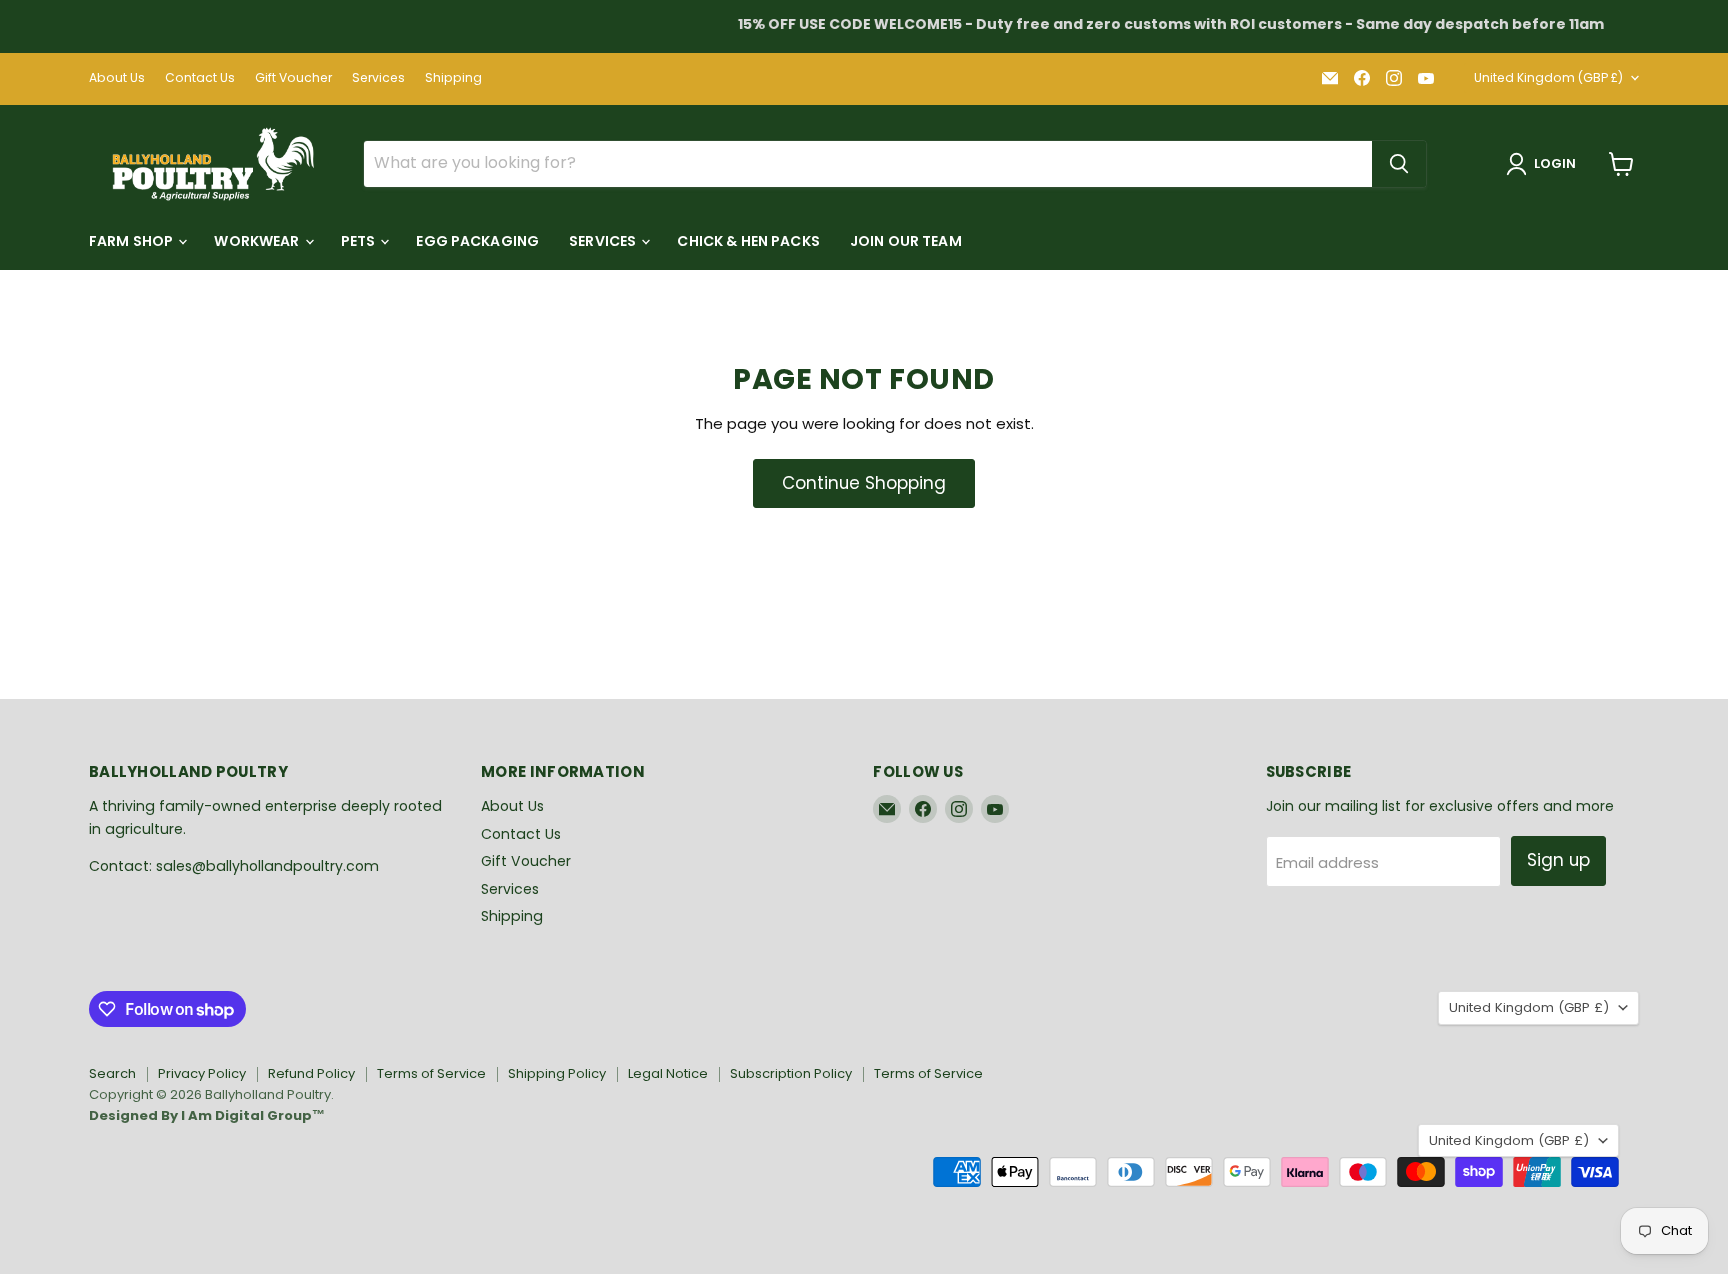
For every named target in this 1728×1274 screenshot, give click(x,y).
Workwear (258, 241)
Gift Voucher (293, 78)
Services (378, 78)
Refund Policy (311, 1073)
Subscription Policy (791, 1073)
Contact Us (200, 78)
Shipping (453, 78)
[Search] (1399, 164)
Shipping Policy (557, 1073)
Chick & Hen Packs (748, 241)
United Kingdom (1548, 77)
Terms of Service (431, 1073)
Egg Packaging (477, 241)
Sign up (1558, 860)
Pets (360, 241)
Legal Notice (668, 1073)
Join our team (906, 241)
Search (112, 1073)
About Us (117, 78)
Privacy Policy (202, 1073)
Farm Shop (132, 241)
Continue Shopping (864, 483)
